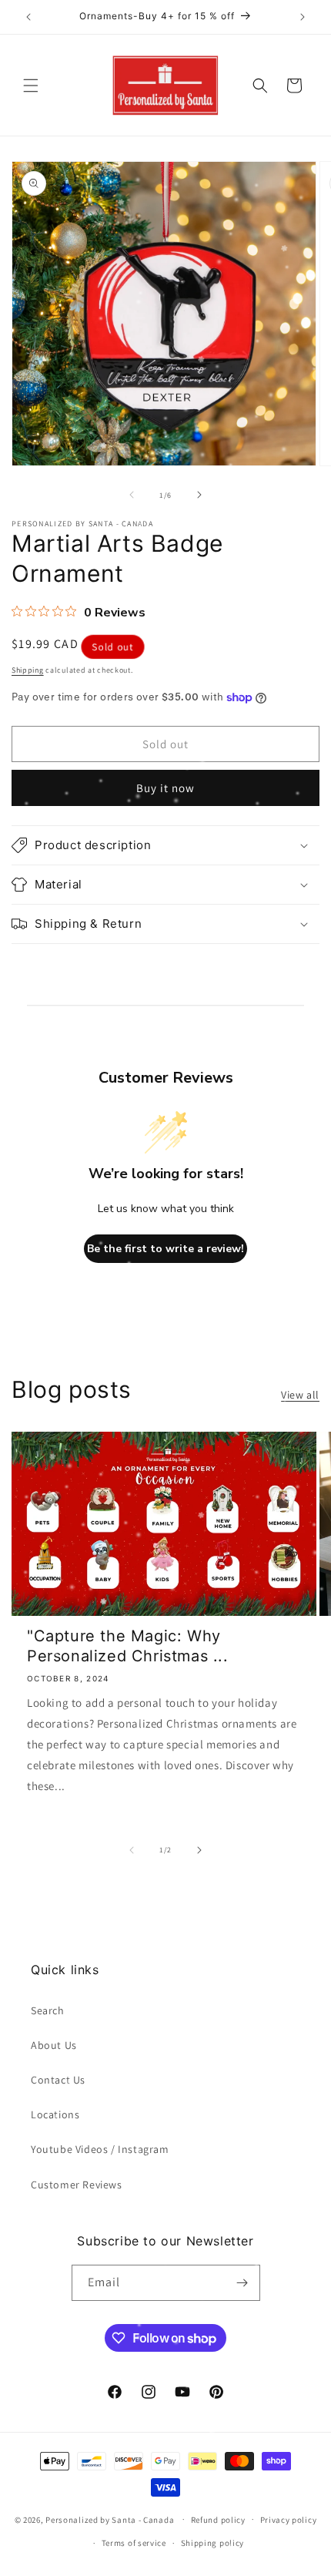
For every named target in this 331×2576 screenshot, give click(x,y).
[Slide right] (199, 495)
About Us (54, 2045)
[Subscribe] (242, 2283)
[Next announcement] (303, 17)
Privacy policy (289, 2520)
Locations (55, 2114)
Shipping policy (213, 2543)
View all (300, 1395)
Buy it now (165, 788)
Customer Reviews (77, 2185)
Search (48, 2010)
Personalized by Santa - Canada (110, 2519)
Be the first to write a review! (165, 1249)
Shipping (28, 670)
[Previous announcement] (28, 17)
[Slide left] (132, 495)
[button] (31, 86)
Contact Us (58, 2080)
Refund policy (218, 2520)
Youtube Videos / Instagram (100, 2149)
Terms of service (134, 2543)
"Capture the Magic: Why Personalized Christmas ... (128, 1646)
